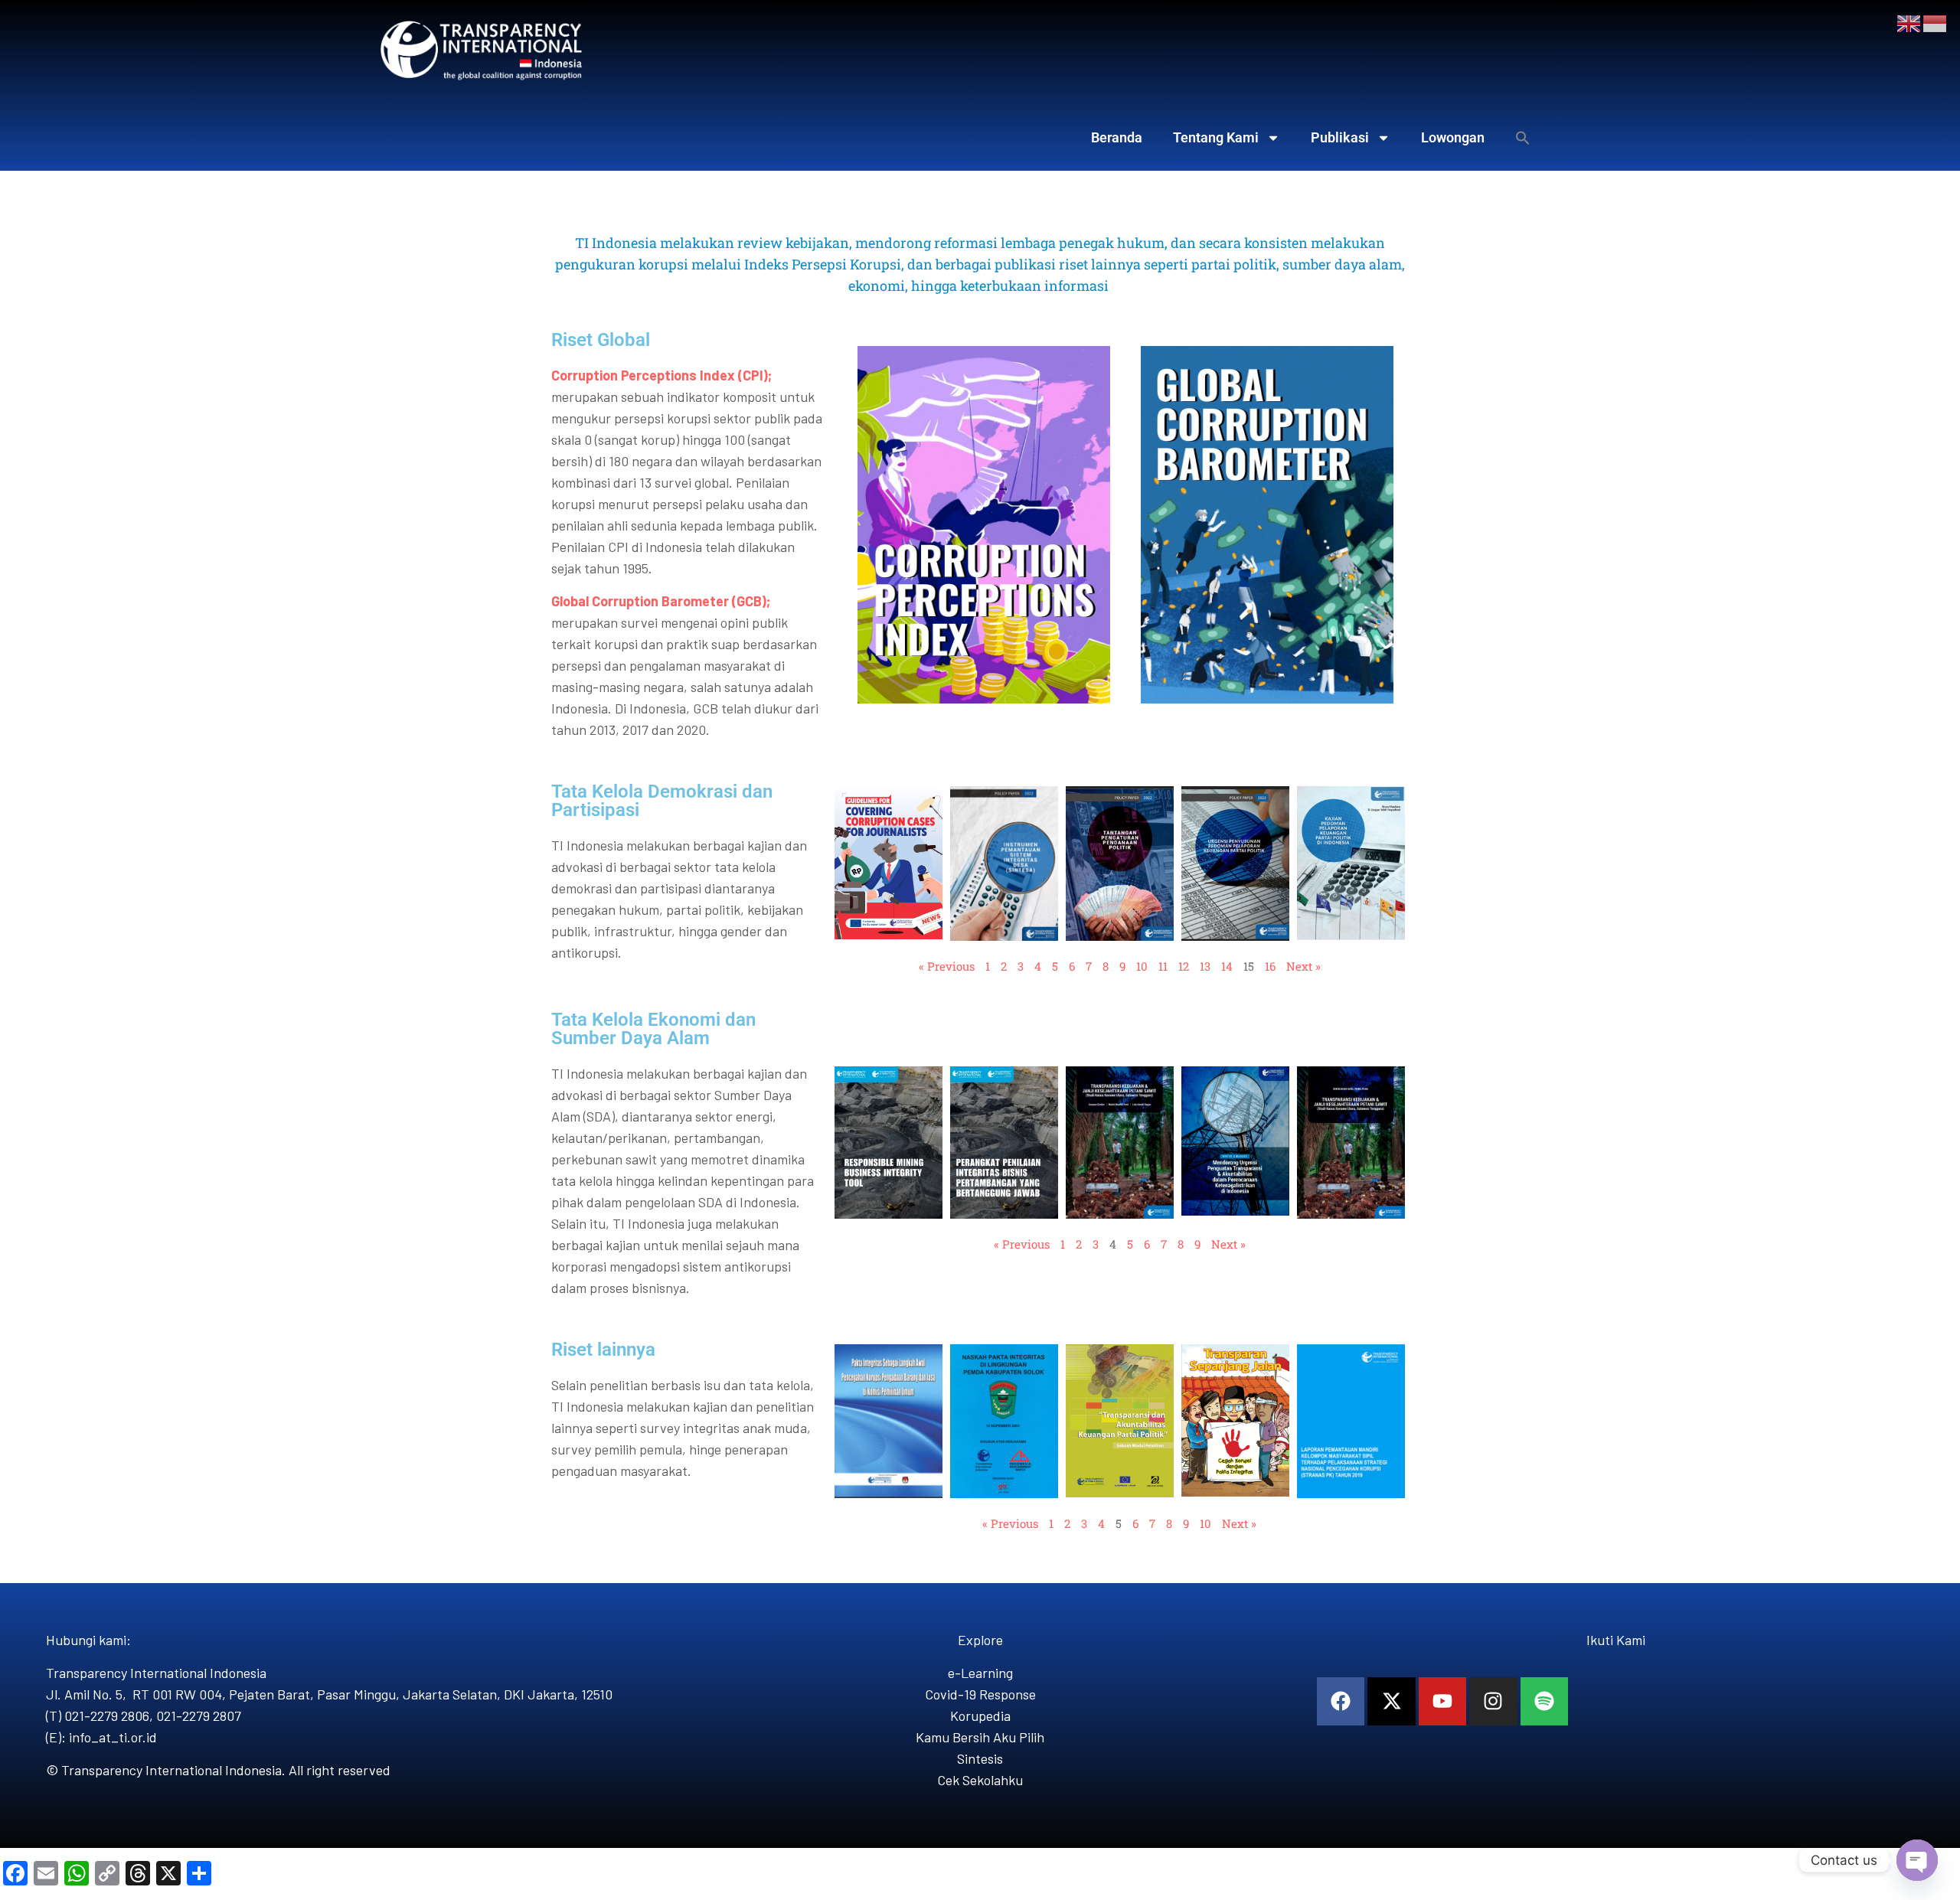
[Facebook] (1341, 1701)
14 (1227, 966)
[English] (1909, 22)
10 (1142, 966)
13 (1205, 966)
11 (1163, 966)
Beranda (1117, 137)
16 (1270, 966)
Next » (1303, 966)
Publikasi (1340, 137)
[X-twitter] (1391, 1701)
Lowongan (1453, 137)
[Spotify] (1544, 1701)
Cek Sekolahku (980, 1780)
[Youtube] (1442, 1701)
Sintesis (980, 1758)
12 (1184, 966)
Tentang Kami (1216, 137)
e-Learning (980, 1673)
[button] (1523, 138)
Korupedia (980, 1716)
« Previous (947, 966)
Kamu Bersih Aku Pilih (980, 1737)
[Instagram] (1493, 1701)
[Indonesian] (1935, 22)
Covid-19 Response (980, 1694)
